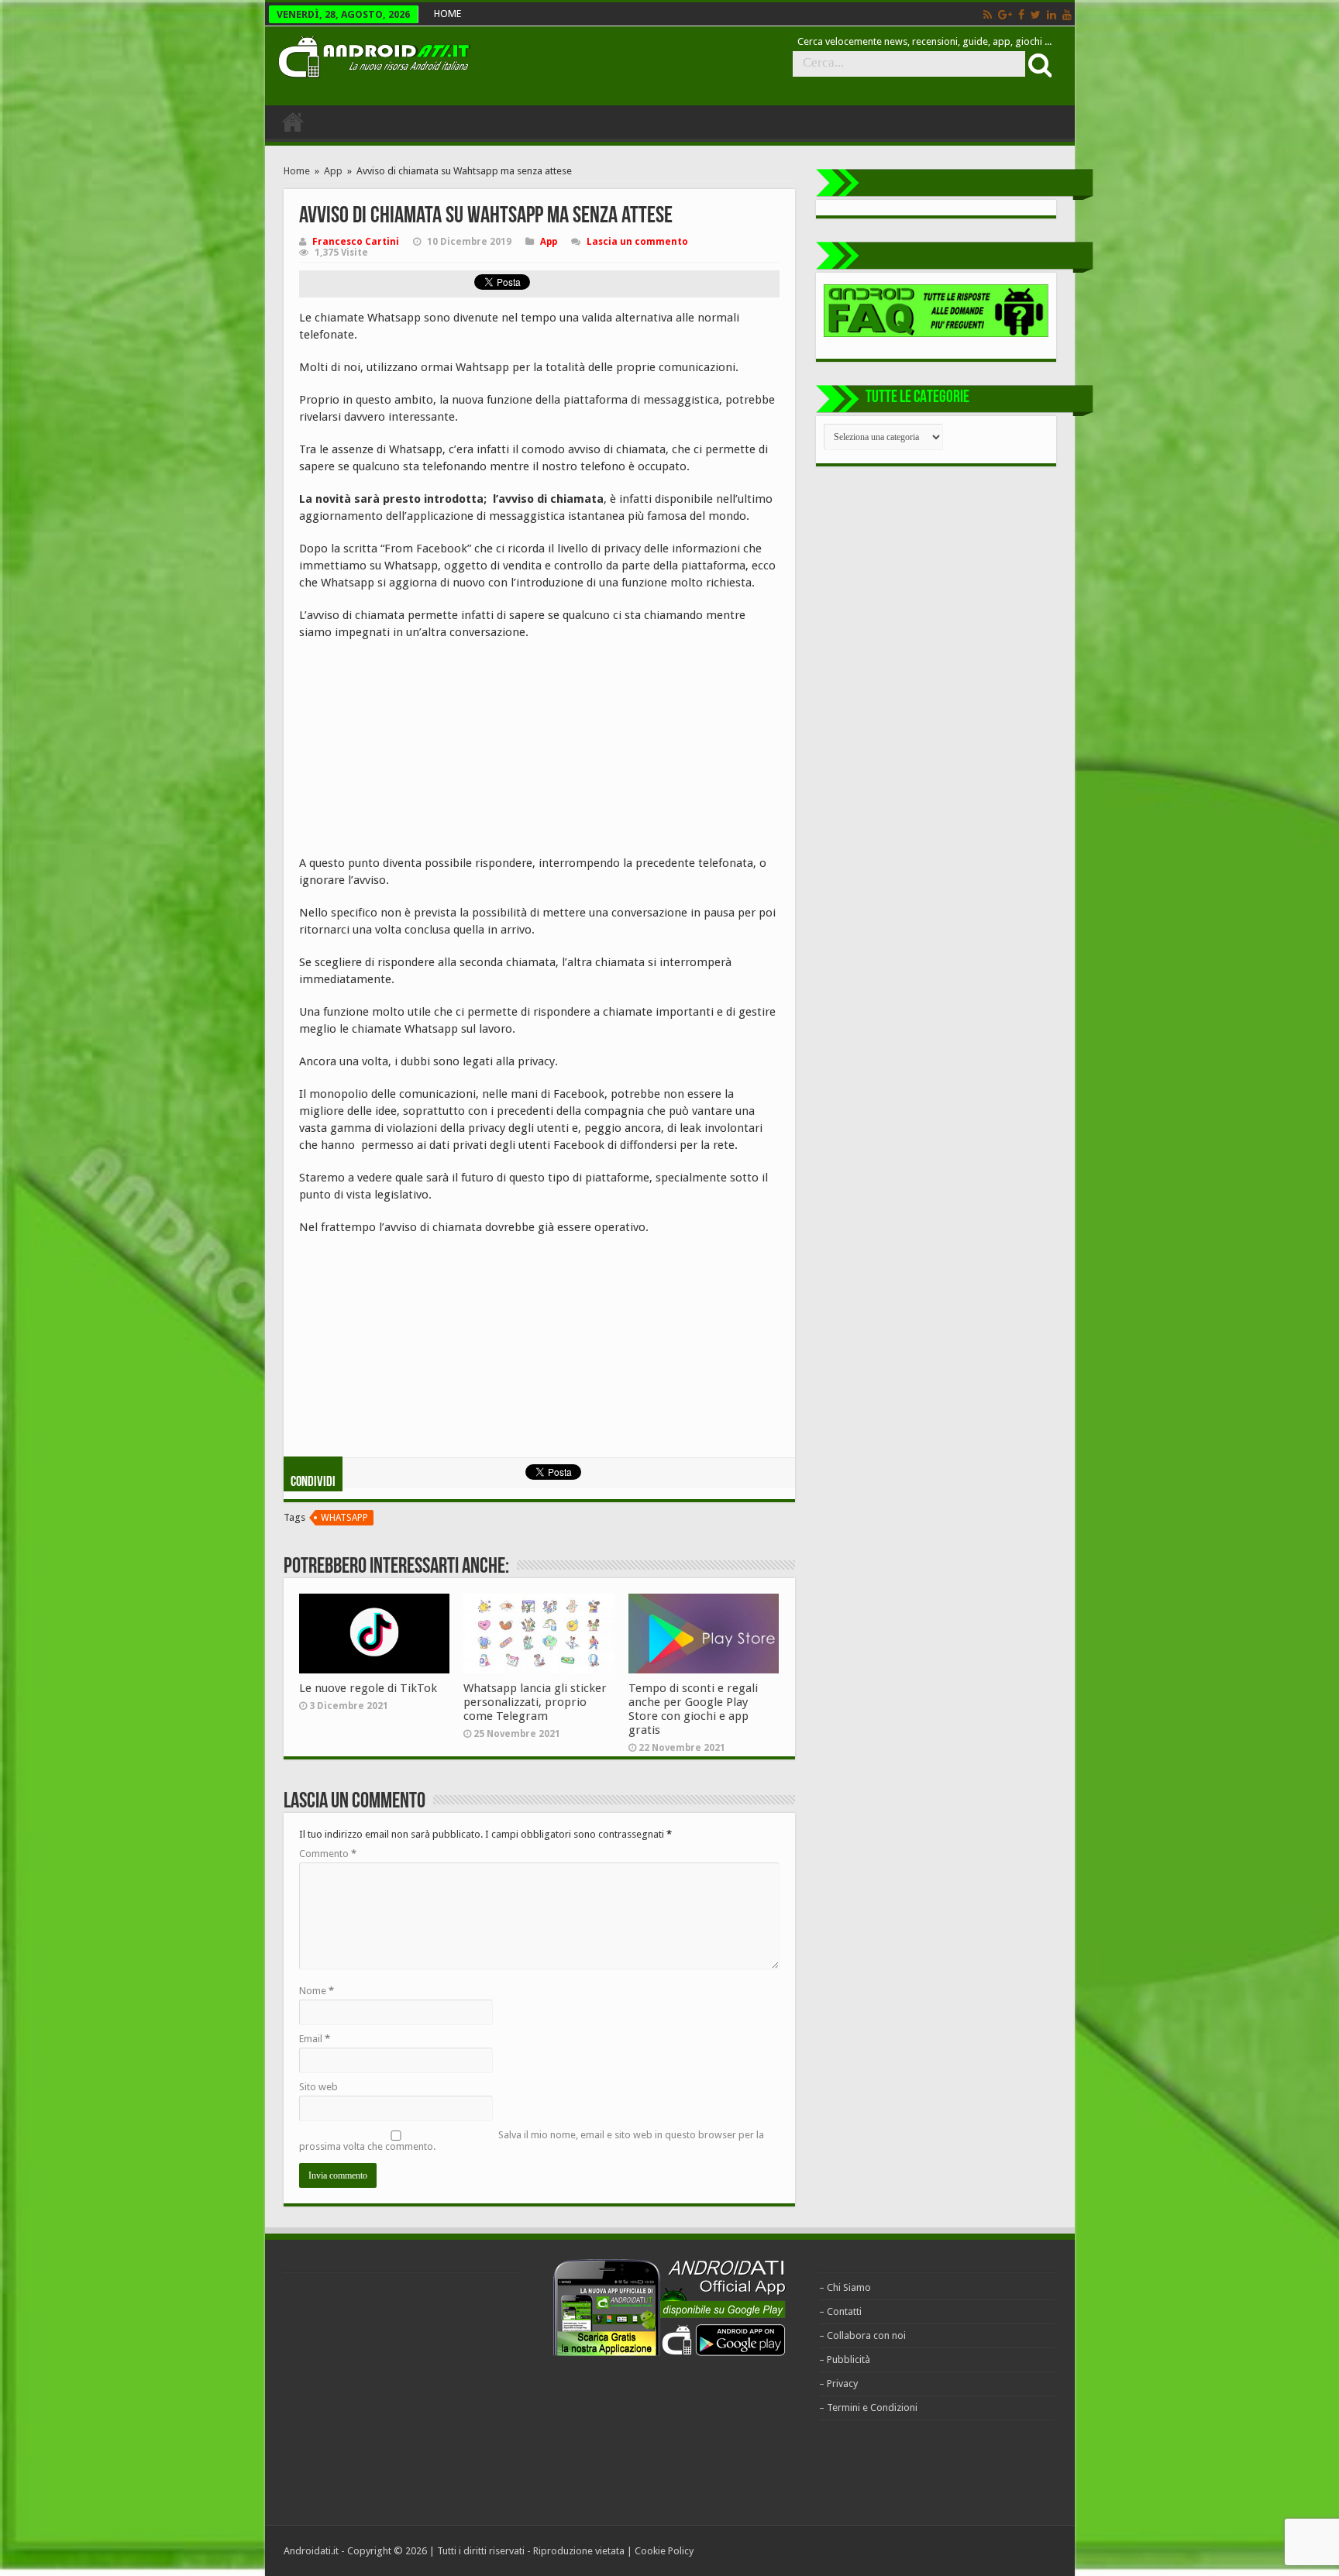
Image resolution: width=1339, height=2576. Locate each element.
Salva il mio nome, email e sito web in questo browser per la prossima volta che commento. (532, 2141)
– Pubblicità (845, 2359)
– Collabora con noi (862, 2335)
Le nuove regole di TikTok (368, 1688)
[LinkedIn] (1052, 15)
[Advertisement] (415, 753)
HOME (447, 14)
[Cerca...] (1038, 64)
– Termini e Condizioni (868, 2407)
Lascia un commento (637, 242)
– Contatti (840, 2311)
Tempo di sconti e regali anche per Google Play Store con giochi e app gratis (693, 1709)
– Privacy (838, 2383)
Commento (328, 1854)
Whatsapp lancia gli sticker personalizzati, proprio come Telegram (535, 1702)
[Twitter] (1036, 15)
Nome (317, 1991)
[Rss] (988, 15)
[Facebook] (1021, 15)
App (333, 171)
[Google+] (1005, 15)
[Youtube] (1067, 15)
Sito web (318, 2087)
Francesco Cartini (356, 242)
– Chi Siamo (845, 2287)
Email (315, 2039)
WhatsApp (344, 1518)
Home (297, 171)
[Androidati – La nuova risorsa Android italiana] (373, 54)
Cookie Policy (664, 2551)
